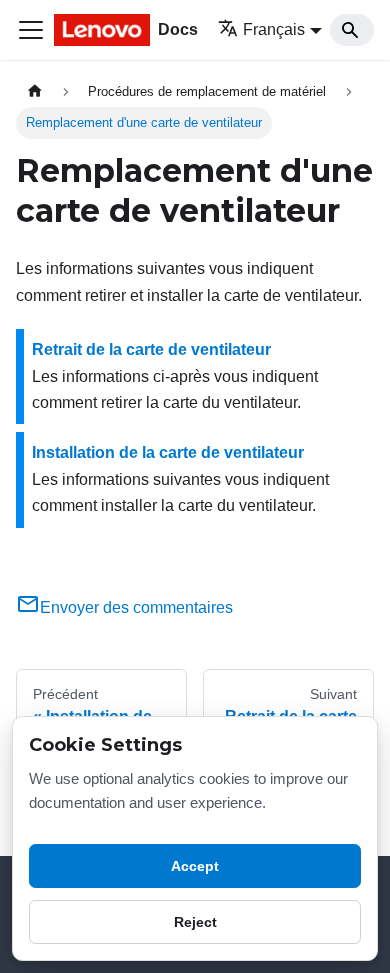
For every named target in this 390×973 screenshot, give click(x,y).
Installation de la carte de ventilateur (168, 452)
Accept (195, 866)
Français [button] (274, 29)
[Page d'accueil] (35, 91)
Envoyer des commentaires (136, 607)
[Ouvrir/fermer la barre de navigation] (31, 30)
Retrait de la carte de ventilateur (151, 349)
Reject (195, 922)
